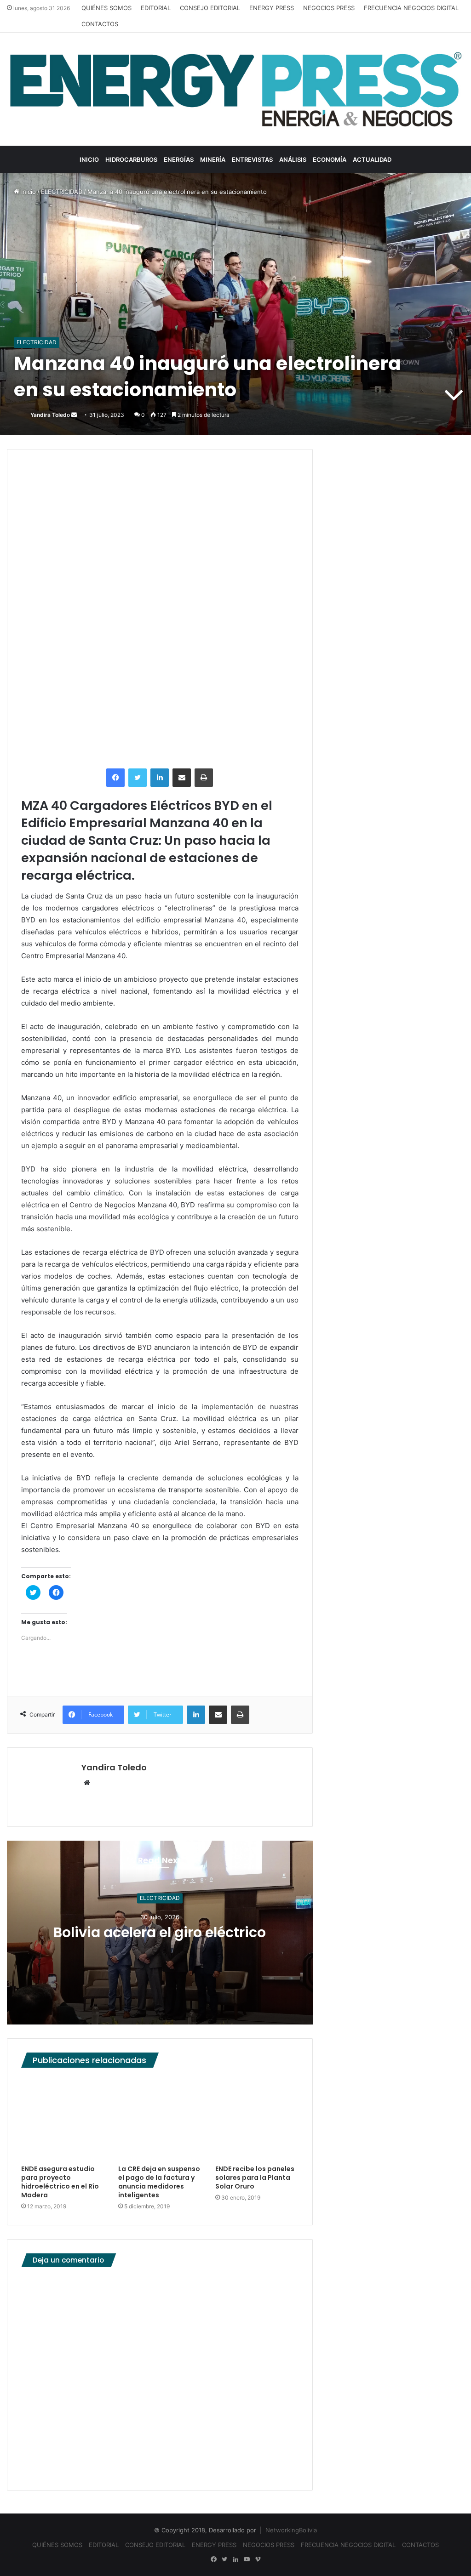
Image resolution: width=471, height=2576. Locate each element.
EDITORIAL (156, 8)
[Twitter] (138, 778)
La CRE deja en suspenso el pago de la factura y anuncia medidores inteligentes (159, 2182)
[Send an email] (74, 415)
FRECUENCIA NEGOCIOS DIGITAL (411, 8)
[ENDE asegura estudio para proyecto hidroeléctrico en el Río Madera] (63, 2118)
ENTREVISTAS (252, 159)
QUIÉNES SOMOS (106, 8)
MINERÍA (213, 159)
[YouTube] (247, 2559)
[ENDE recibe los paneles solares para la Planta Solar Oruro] (257, 2118)
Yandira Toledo (50, 415)
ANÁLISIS (293, 159)
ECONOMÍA (330, 159)
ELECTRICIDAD (62, 192)
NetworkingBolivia (291, 2530)
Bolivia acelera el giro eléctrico (160, 1933)
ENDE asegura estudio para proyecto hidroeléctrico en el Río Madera (60, 2182)
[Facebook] (115, 778)
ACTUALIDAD (372, 159)
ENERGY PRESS (272, 8)
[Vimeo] (258, 2559)
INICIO (89, 159)
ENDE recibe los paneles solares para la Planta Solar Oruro (255, 2178)
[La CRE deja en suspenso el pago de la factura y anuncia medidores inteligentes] (160, 2118)
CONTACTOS (100, 24)
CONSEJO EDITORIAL (210, 8)
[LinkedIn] (160, 778)
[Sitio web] (87, 1783)
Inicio (28, 192)
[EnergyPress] (235, 89)
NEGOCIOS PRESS (329, 8)
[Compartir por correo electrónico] (182, 778)
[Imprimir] (204, 778)
